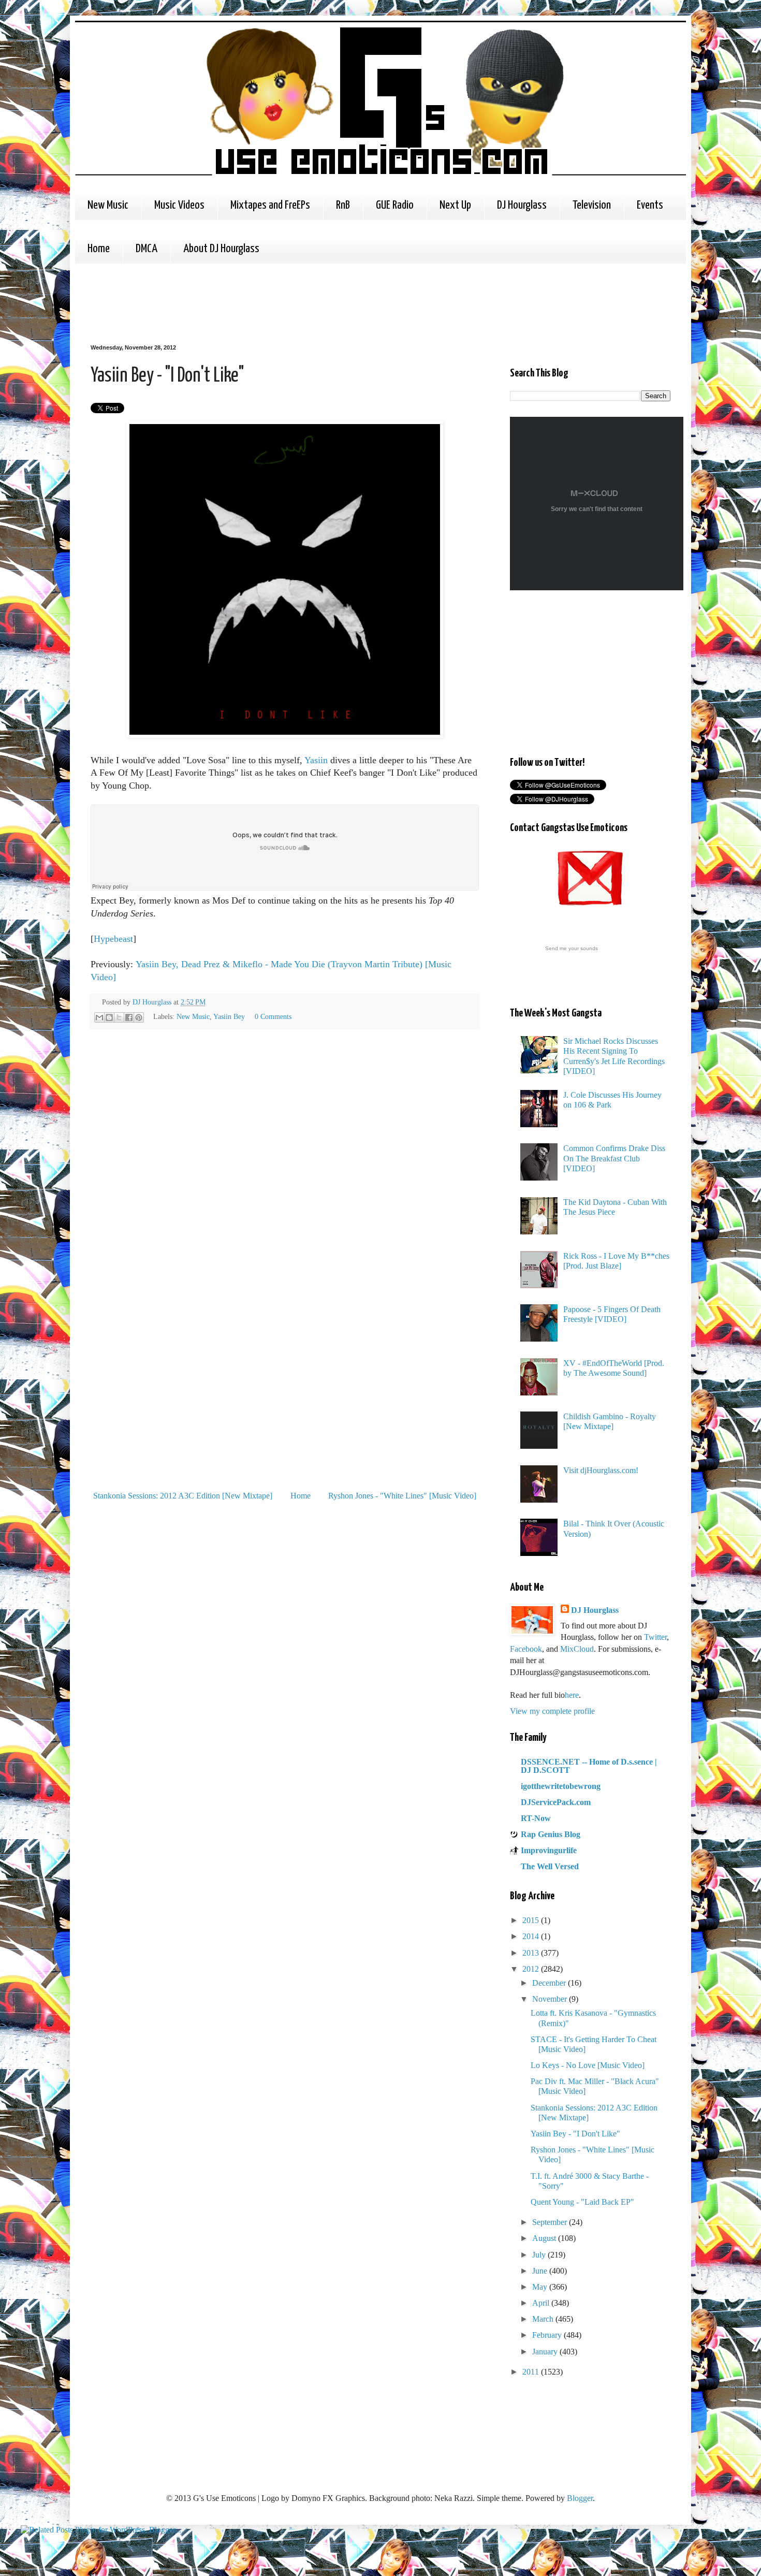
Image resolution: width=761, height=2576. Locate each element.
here (572, 1695)
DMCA (147, 249)
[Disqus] (285, 1183)
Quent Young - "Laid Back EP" (582, 2202)
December (550, 1983)
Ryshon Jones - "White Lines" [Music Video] (402, 1496)
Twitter (655, 1637)
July (540, 2255)
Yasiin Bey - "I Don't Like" (575, 2134)
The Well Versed (550, 1866)
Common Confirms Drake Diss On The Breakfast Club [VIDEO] (614, 1158)
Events (650, 205)
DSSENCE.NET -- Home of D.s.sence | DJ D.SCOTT (589, 1766)
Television (592, 205)
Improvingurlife (549, 1850)
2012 (532, 1969)
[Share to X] (119, 1017)
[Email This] (99, 1017)
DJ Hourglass (522, 205)
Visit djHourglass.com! (601, 1470)
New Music (108, 205)
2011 (532, 2372)
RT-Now (536, 1818)
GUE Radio (395, 205)
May (541, 2287)
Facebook (526, 1649)
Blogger (580, 2498)
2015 (532, 1920)
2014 (532, 1936)
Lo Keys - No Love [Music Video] (588, 2065)
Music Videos (179, 205)
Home (99, 249)
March (544, 2319)
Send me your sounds (572, 948)
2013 (532, 1953)
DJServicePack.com (556, 1802)
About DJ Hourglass (221, 249)
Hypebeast (113, 939)
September (551, 2222)
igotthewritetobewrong (561, 1786)
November (551, 1999)
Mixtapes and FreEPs (270, 205)
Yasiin (316, 760)
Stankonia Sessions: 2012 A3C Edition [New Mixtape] (183, 1496)
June (541, 2271)
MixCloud (577, 1649)
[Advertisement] (279, 302)
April (542, 2303)
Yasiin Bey (229, 1016)
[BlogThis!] (109, 1017)
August (545, 2238)
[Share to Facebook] (129, 1017)
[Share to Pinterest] (139, 1017)
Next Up (455, 205)
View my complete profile (552, 1711)
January (546, 2352)
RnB (343, 205)
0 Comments (273, 1016)
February (548, 2335)
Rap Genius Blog (551, 1834)
